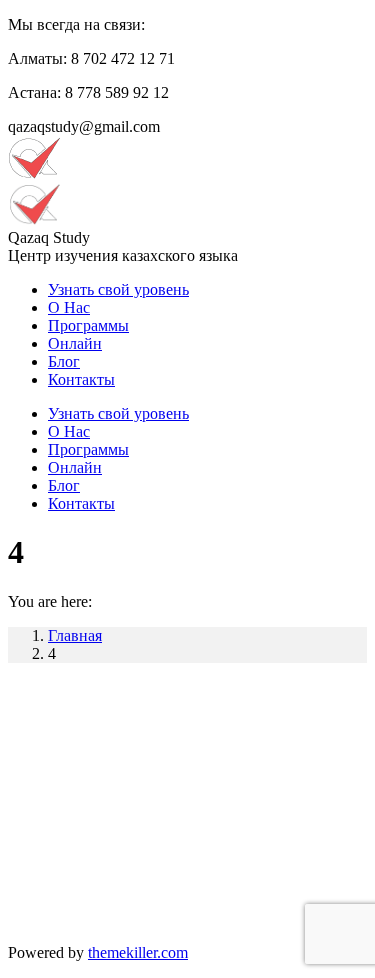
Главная (75, 635)
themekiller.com (138, 952)
